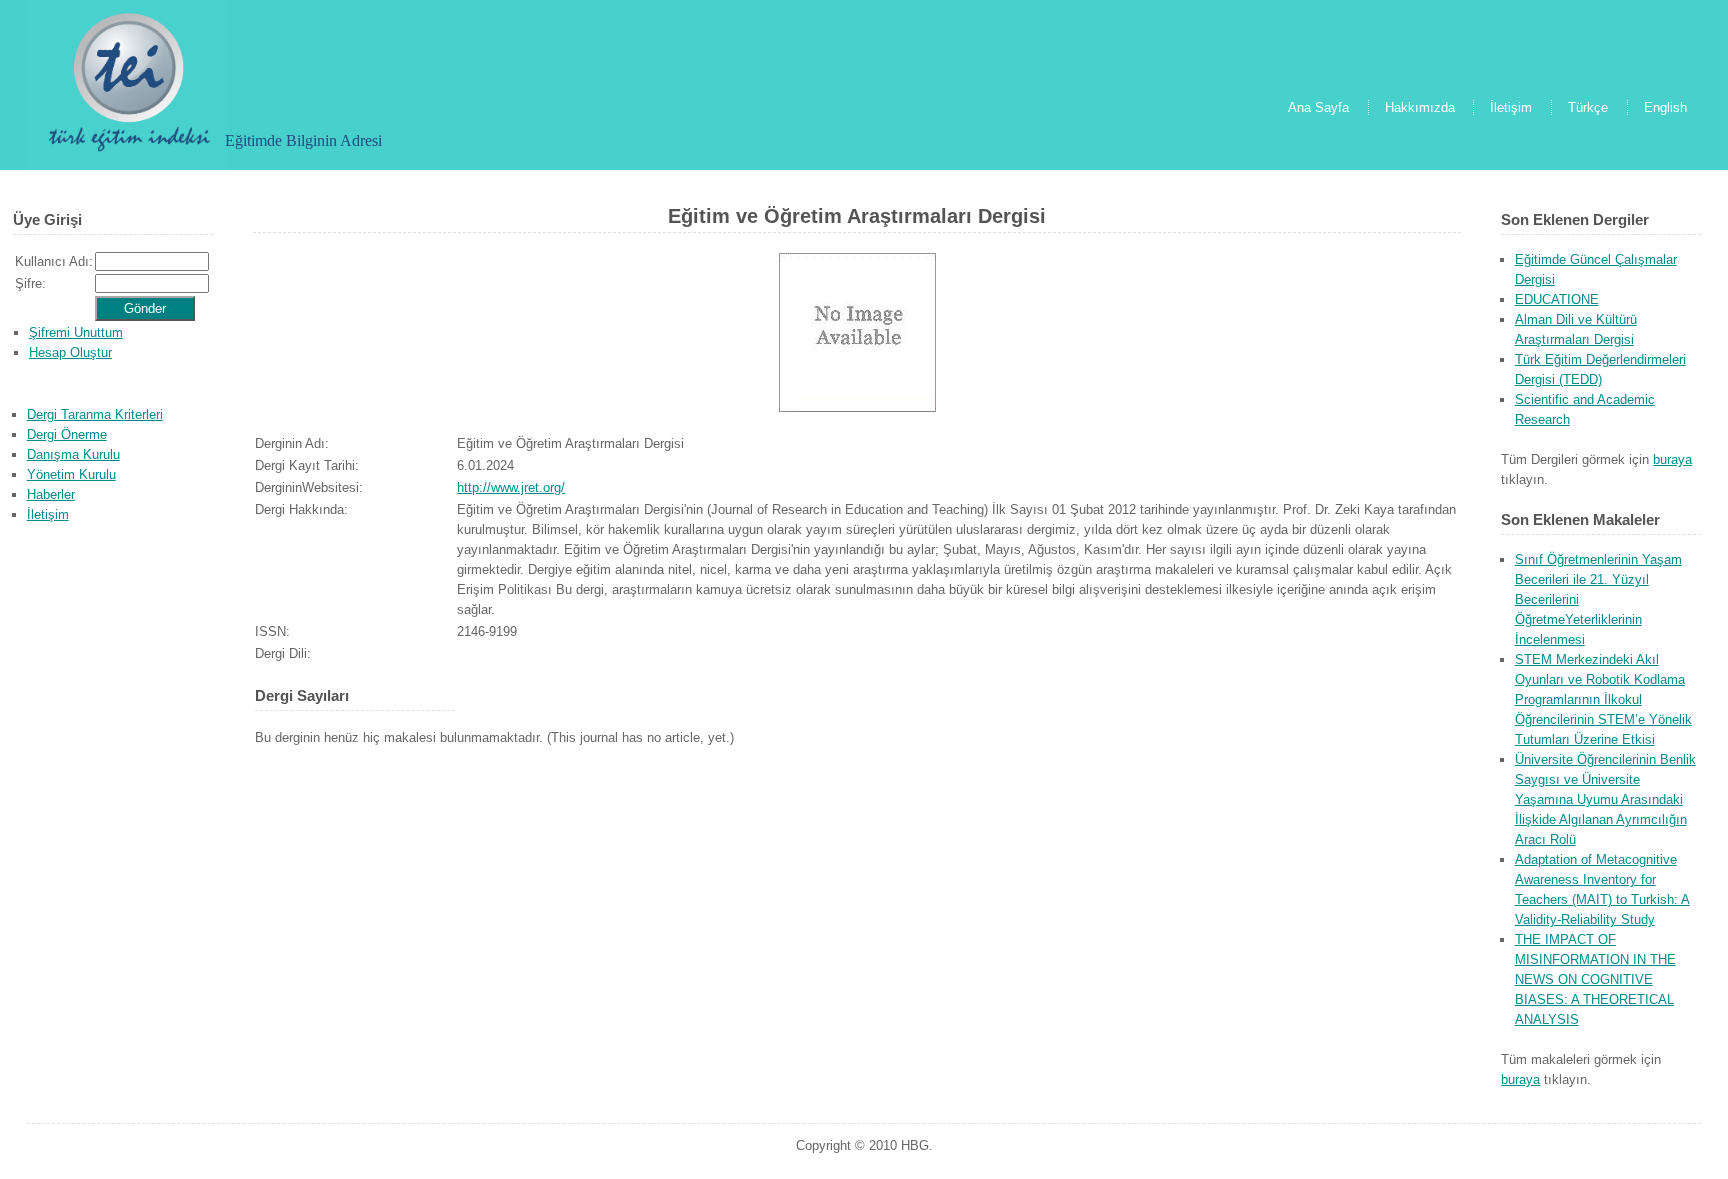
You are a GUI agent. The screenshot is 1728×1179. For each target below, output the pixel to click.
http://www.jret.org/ (511, 487)
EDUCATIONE (1557, 299)
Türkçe (1588, 107)
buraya (1672, 459)
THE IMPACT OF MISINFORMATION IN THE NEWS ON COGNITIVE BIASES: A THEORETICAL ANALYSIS (1595, 979)
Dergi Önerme (67, 434)
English (1665, 107)
